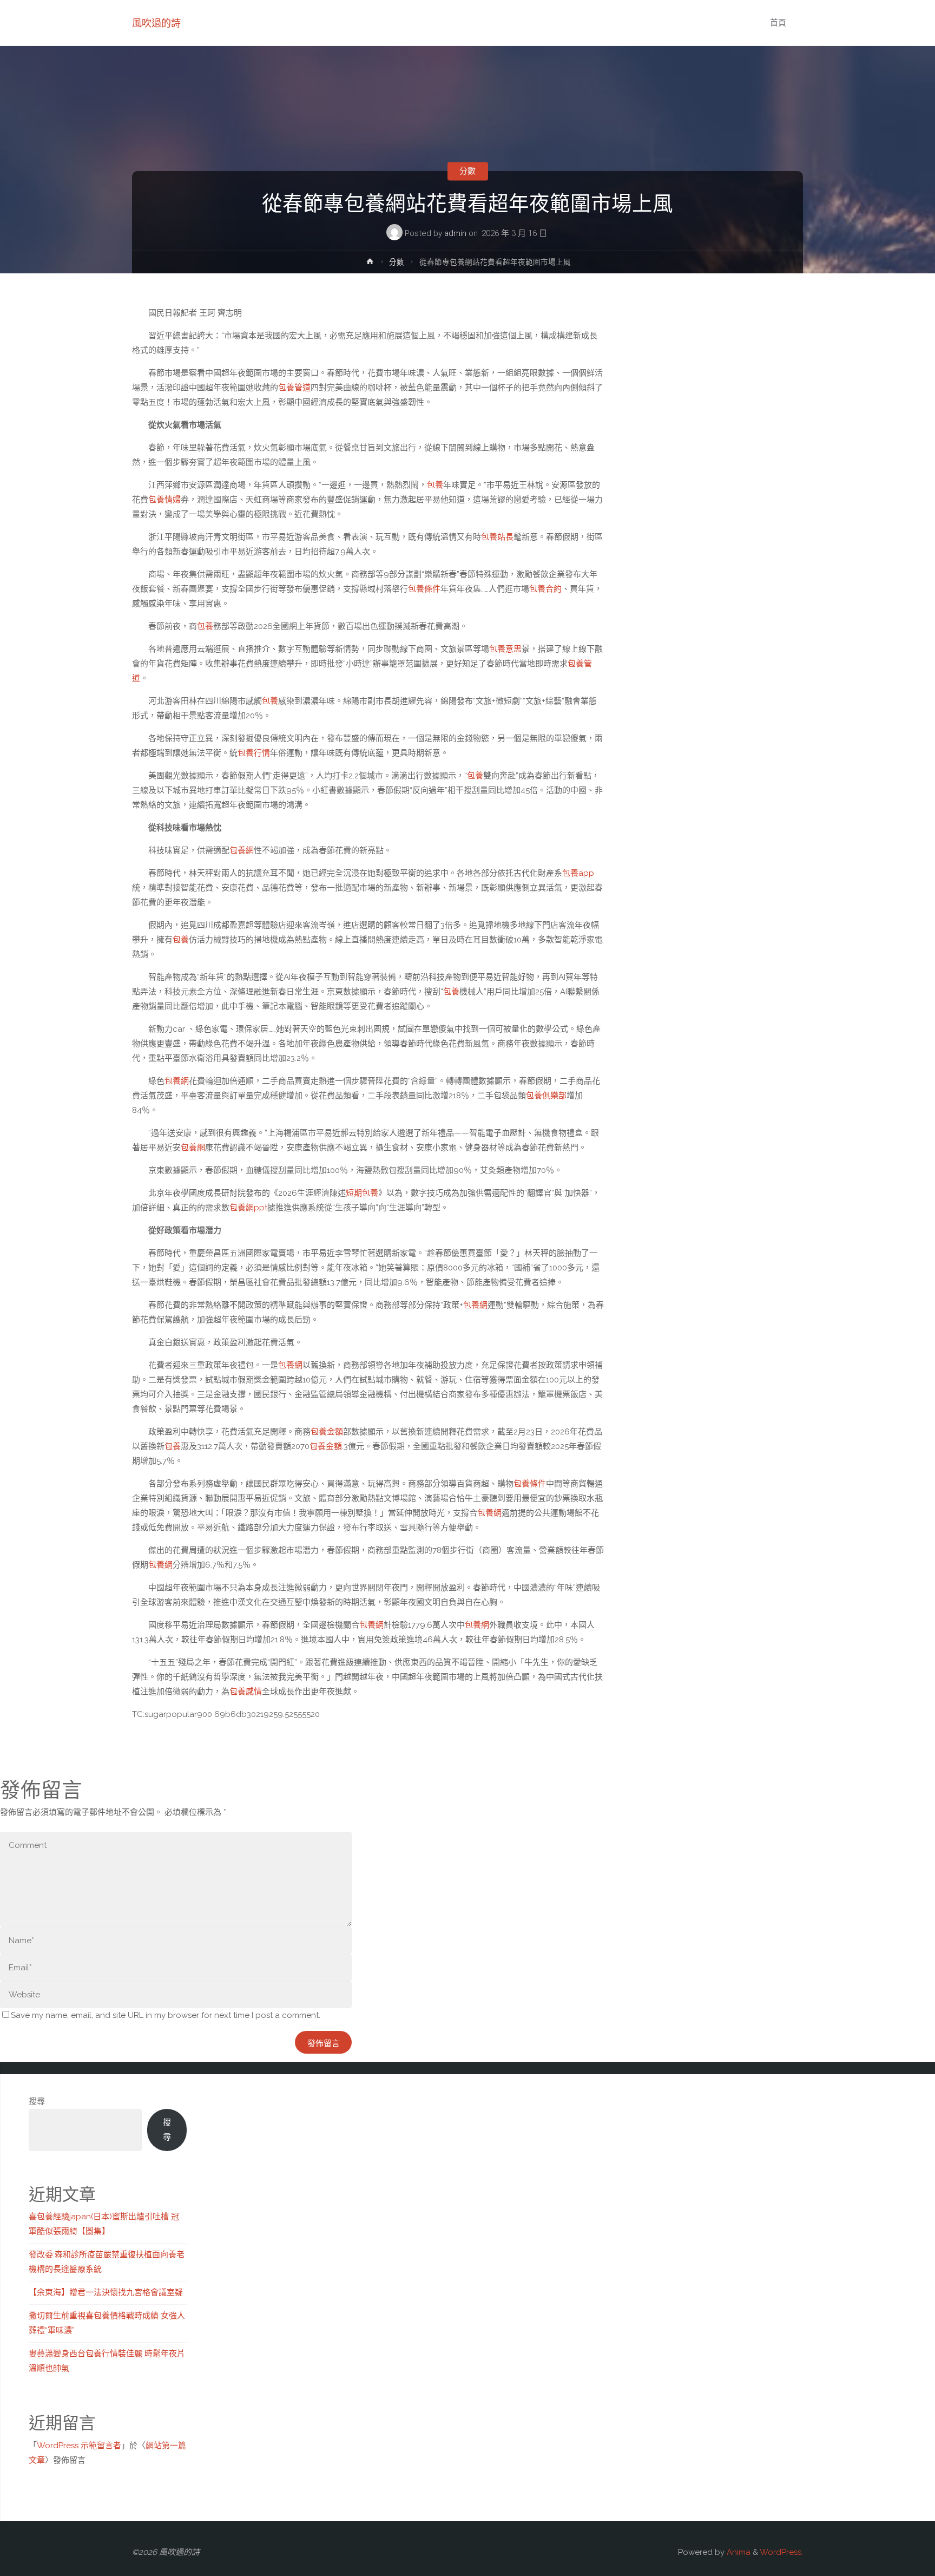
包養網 (242, 850)
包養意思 (505, 649)
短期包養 (362, 1193)
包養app (578, 873)
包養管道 (294, 388)
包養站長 (497, 537)
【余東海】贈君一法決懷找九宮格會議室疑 (106, 2292)
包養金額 (327, 1432)
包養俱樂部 (546, 1096)
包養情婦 (164, 500)
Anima (738, 2552)
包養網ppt (248, 1208)
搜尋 (37, 2101)
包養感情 (246, 1692)
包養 (435, 485)
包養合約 (545, 589)
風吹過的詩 (156, 23)
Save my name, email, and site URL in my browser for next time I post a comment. (166, 2015)
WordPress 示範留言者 (79, 2446)
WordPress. (781, 2552)
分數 (467, 171)
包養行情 (254, 753)
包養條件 (424, 589)
